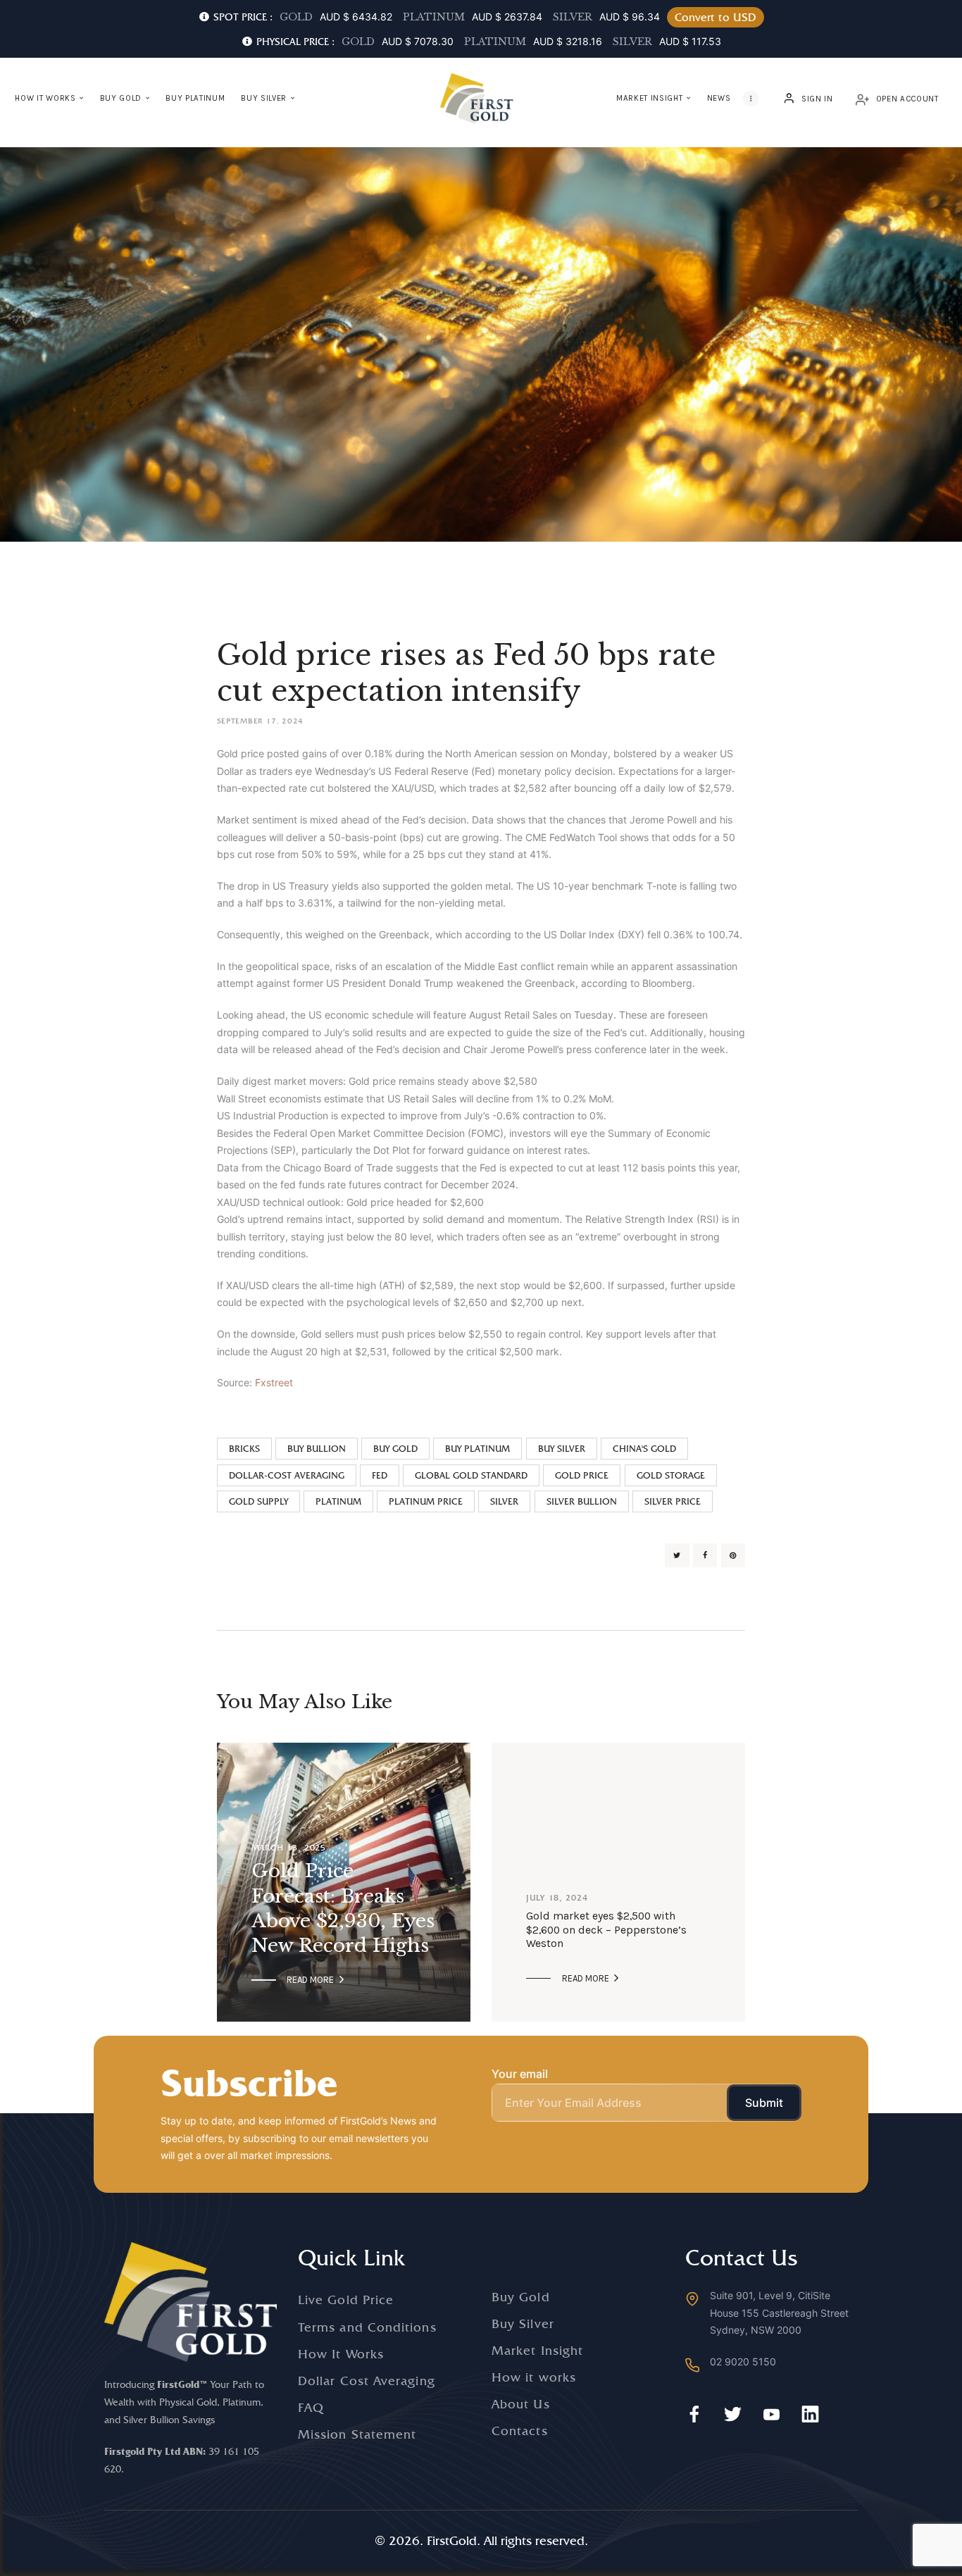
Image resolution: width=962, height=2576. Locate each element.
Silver (504, 1501)
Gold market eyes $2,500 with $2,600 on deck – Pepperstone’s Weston (606, 1930)
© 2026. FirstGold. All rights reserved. (481, 2540)
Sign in (817, 99)
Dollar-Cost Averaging (287, 1475)
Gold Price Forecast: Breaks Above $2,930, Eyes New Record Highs (343, 1908)
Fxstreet (274, 1382)
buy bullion (317, 1449)
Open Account (907, 99)
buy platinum (477, 1449)
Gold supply (258, 1501)
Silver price (673, 1501)
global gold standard (471, 1475)
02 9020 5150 (743, 2362)
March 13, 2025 (289, 1847)
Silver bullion (582, 1501)
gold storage (671, 1475)
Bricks (244, 1449)
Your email (520, 2074)
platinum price (426, 1501)
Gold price (582, 1475)
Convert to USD (716, 17)
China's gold (644, 1449)
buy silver (562, 1449)
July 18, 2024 (557, 1898)
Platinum (338, 1501)
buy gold (395, 1449)
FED (380, 1475)
